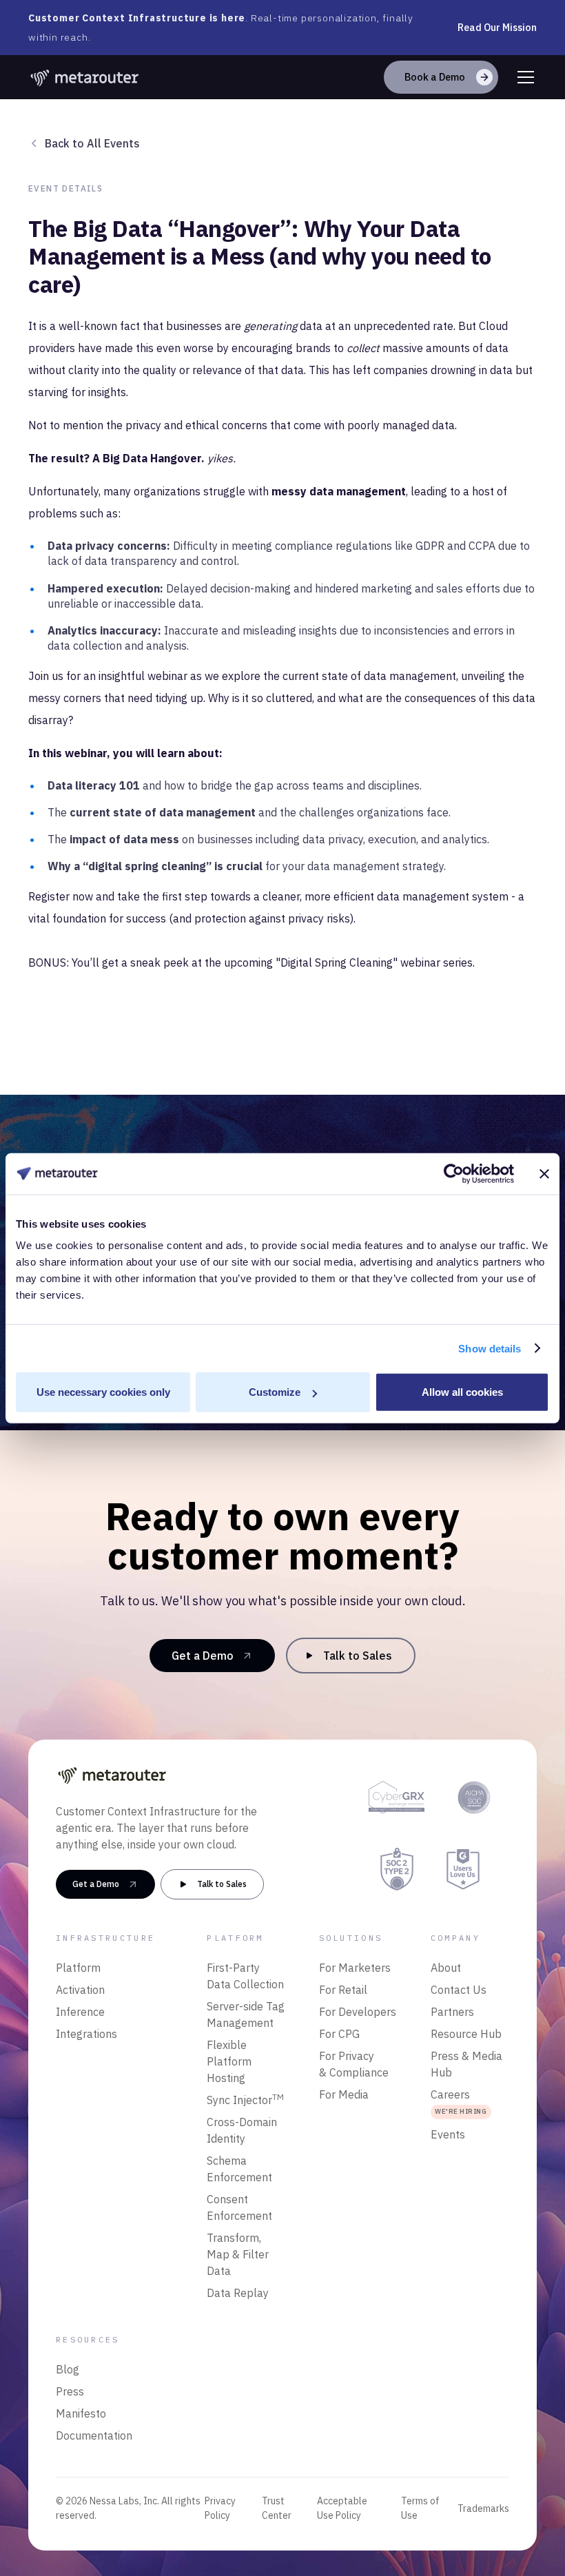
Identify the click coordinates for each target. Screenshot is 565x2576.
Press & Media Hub (466, 2064)
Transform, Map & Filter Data (238, 2254)
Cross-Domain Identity (242, 2130)
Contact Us (459, 1990)
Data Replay (238, 2293)
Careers (459, 2102)
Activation (80, 1990)
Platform (78, 1968)
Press (70, 2391)
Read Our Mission (497, 28)
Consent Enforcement (239, 2207)
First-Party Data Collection (245, 1976)
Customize (275, 1392)
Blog (68, 2369)
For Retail (343, 1990)
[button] (523, 77)
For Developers (358, 2012)
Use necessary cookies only (103, 1392)
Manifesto (81, 2413)
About (446, 1968)
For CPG (339, 2034)
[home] (85, 77)
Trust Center (277, 2508)
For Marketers (355, 1968)
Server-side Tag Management (246, 2015)
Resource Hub (466, 2034)
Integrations (86, 2034)
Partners (452, 2012)
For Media (344, 2094)
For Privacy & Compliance (354, 2064)
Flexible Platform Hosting (229, 2061)
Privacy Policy (220, 2508)
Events (448, 2134)
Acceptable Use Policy (342, 2508)
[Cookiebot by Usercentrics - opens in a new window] (454, 1173)
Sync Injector (245, 2099)
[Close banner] (544, 1173)
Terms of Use (420, 2508)
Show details (490, 1348)
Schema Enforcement (239, 2169)
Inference (80, 2012)
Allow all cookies (462, 1392)
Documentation (94, 2435)
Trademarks (483, 2508)
